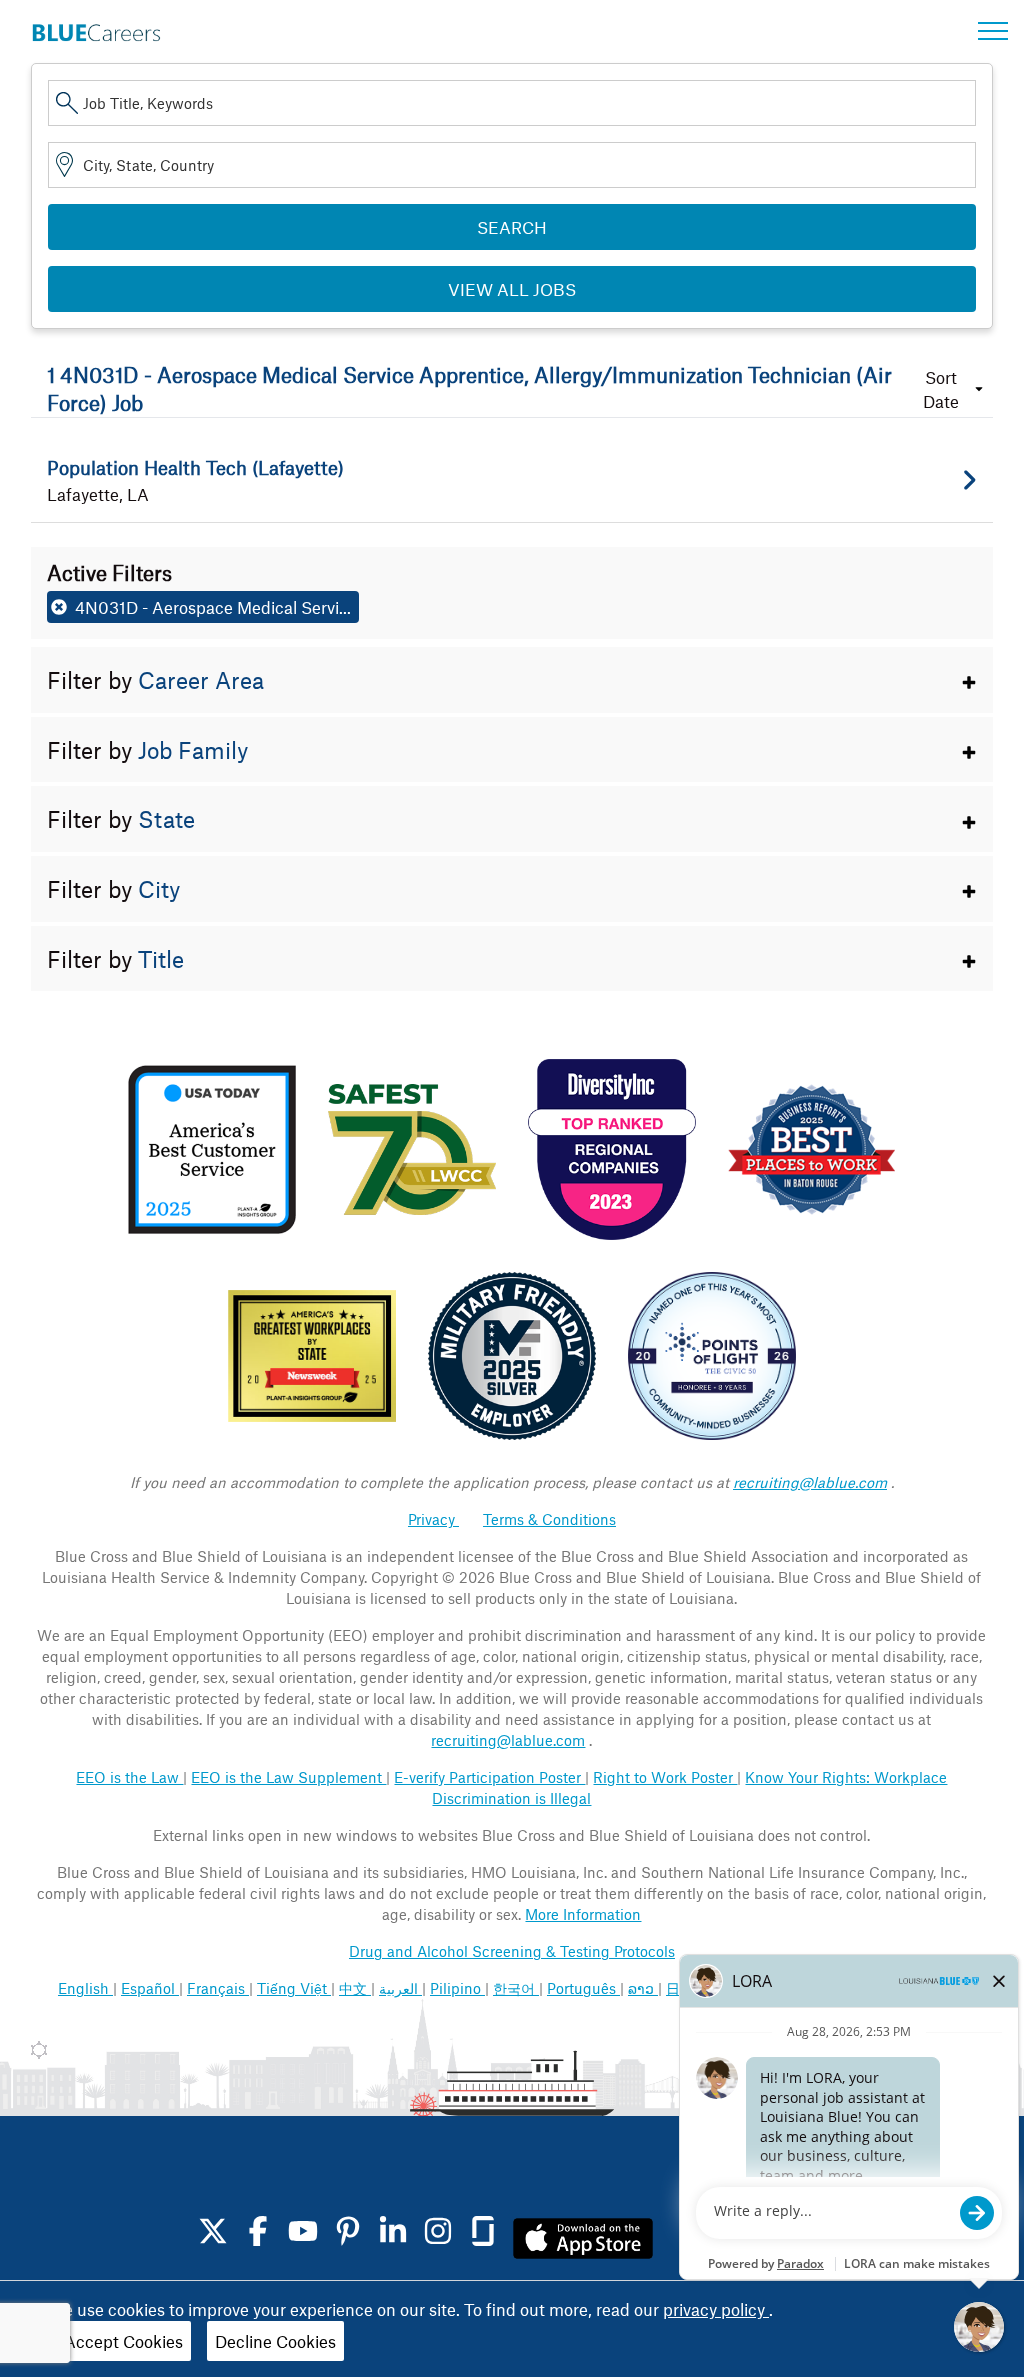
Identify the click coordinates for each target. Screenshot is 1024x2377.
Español (150, 1988)
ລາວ (643, 1988)
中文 (355, 1988)
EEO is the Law (129, 1777)
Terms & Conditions (549, 1519)
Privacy (433, 1519)
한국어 (516, 1988)
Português (583, 1988)
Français (218, 1988)
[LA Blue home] (96, 29)
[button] (512, 680)
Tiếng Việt (294, 1988)
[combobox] (512, 103)
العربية (400, 1988)
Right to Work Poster (665, 1777)
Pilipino (457, 1988)
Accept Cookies (123, 2341)
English (85, 1988)
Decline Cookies (275, 2341)
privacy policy (716, 2309)
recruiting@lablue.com (810, 1482)
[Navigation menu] (993, 31)
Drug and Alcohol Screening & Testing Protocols (512, 1951)
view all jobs (512, 289)
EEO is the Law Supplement (288, 1777)
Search (512, 227)
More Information (583, 1914)
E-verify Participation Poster (489, 1777)
